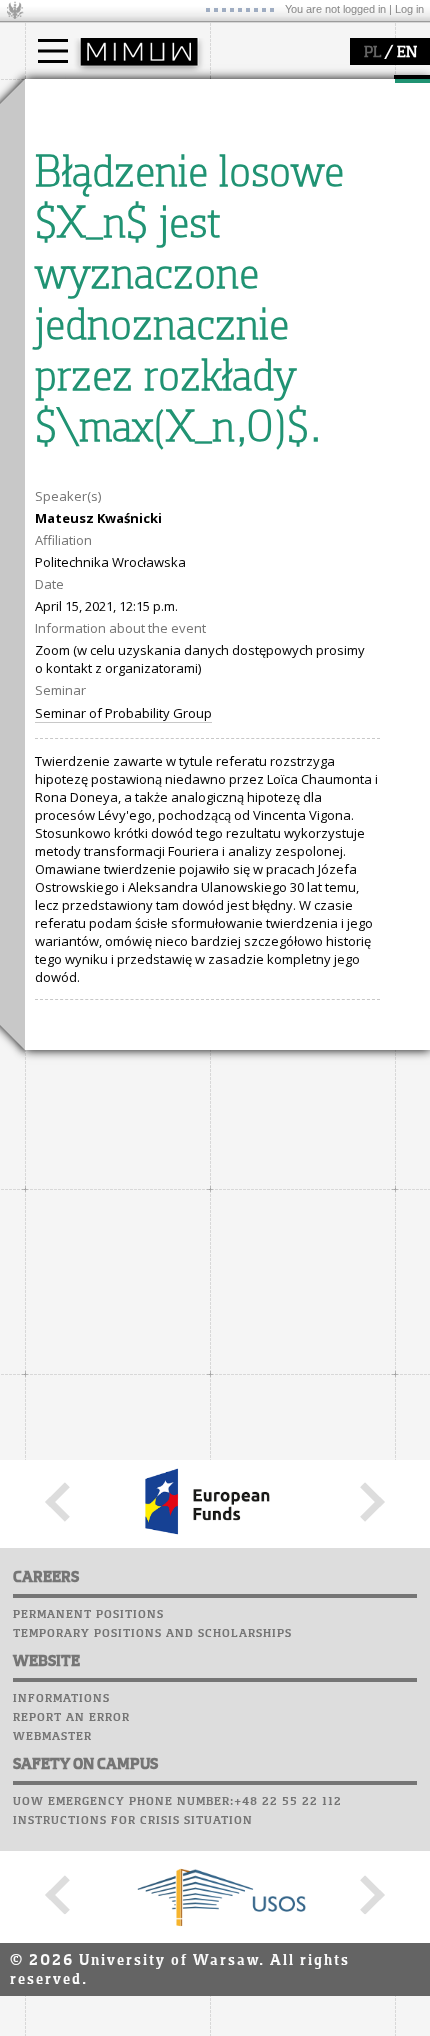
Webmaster (52, 1737)
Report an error (71, 1718)
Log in (409, 9)
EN (407, 53)
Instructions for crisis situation (133, 1821)
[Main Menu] (53, 51)
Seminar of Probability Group (123, 713)
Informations (61, 1699)
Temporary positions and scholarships (152, 1634)
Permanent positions (88, 1615)
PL (372, 53)
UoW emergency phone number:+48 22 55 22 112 (177, 1802)
